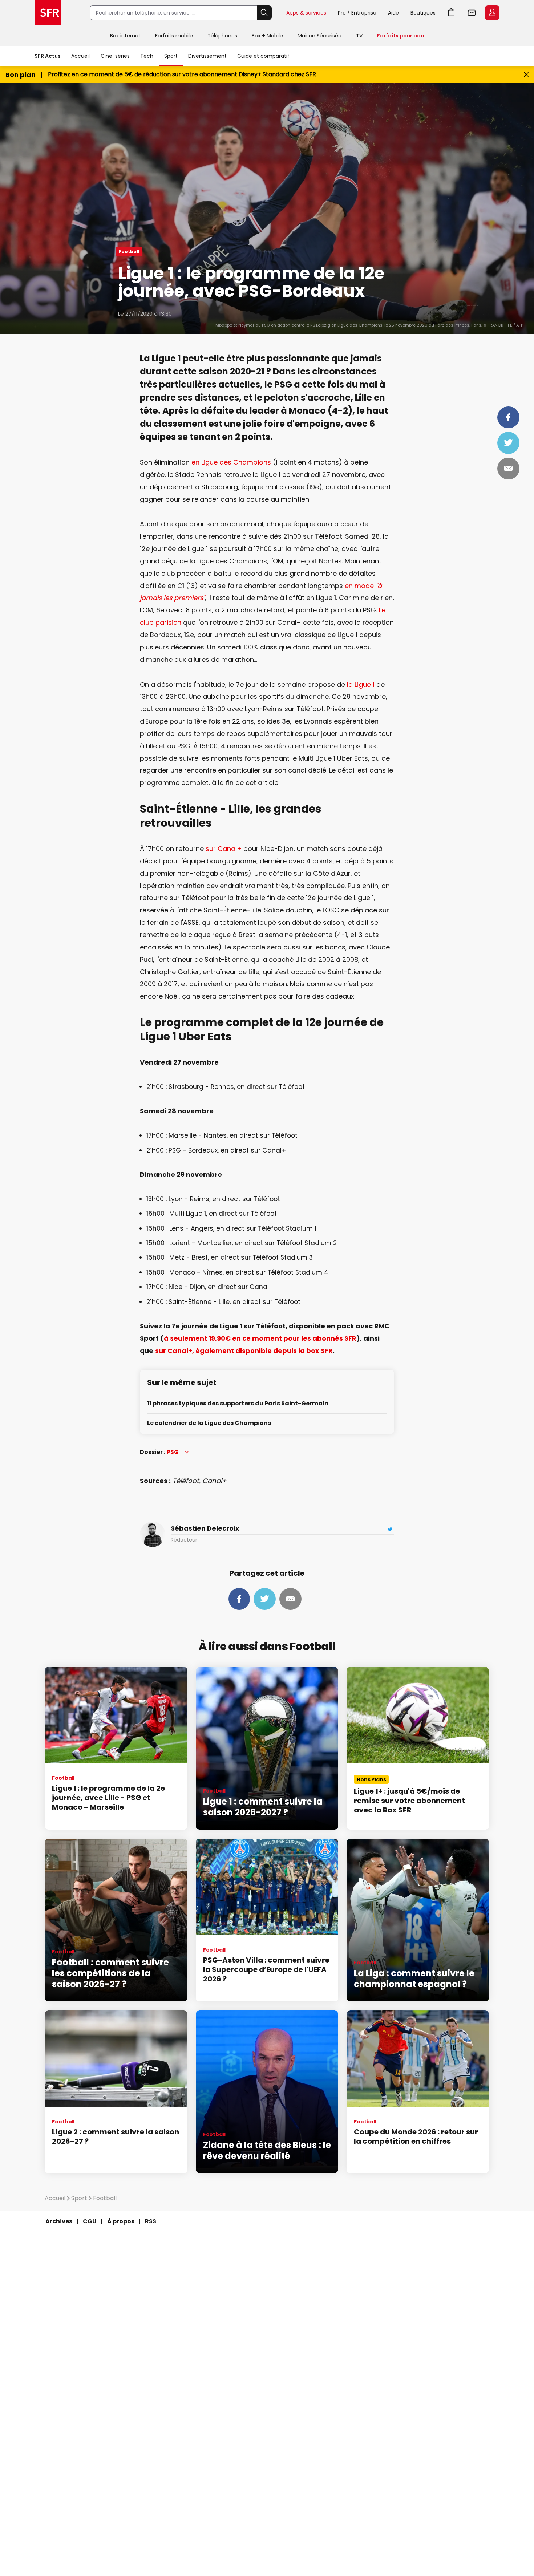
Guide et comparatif (263, 56)
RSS (151, 2221)
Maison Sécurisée (319, 36)
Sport (171, 56)
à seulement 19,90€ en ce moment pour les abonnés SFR (260, 1338)
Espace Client (492, 13)
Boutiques (423, 13)
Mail (508, 469)
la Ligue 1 (361, 684)
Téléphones (222, 36)
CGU (90, 2221)
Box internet (125, 36)
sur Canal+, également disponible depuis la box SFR (244, 1351)
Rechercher (264, 13)
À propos (121, 2221)
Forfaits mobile (174, 36)
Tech (147, 56)
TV (359, 36)
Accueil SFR (48, 13)
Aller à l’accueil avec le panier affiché (452, 13)
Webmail (472, 13)
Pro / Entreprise (357, 13)
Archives (59, 2221)
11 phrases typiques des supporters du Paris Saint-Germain (238, 1404)
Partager (508, 417)
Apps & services (306, 13)
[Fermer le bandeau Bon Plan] (526, 75)
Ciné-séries (115, 56)
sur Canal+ (224, 849)
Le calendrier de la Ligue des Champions (209, 1423)
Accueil (80, 56)
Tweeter (508, 443)
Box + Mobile (267, 36)
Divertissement (207, 56)
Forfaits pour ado (401, 36)
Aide (393, 13)
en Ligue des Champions (231, 462)
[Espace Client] (491, 13)
